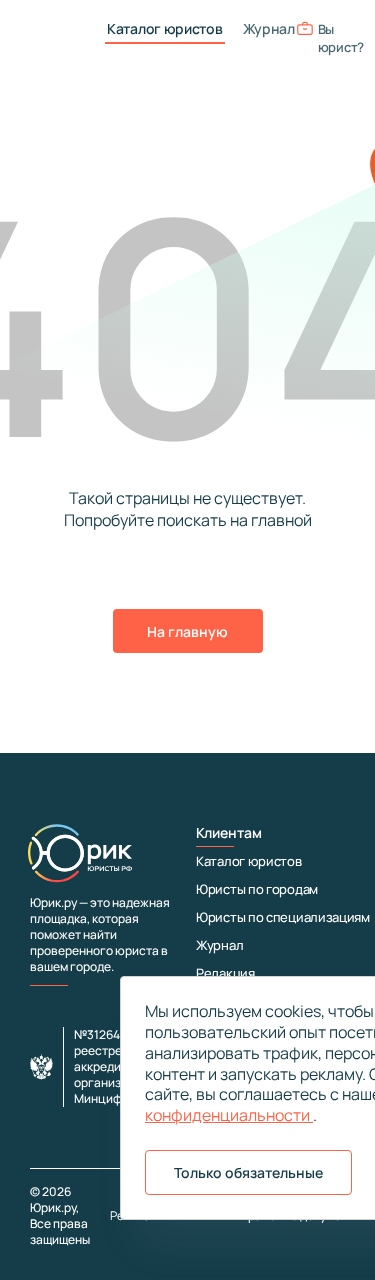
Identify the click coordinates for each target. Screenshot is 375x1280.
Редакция (225, 973)
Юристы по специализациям (283, 917)
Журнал (269, 29)
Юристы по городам (257, 889)
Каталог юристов (165, 29)
